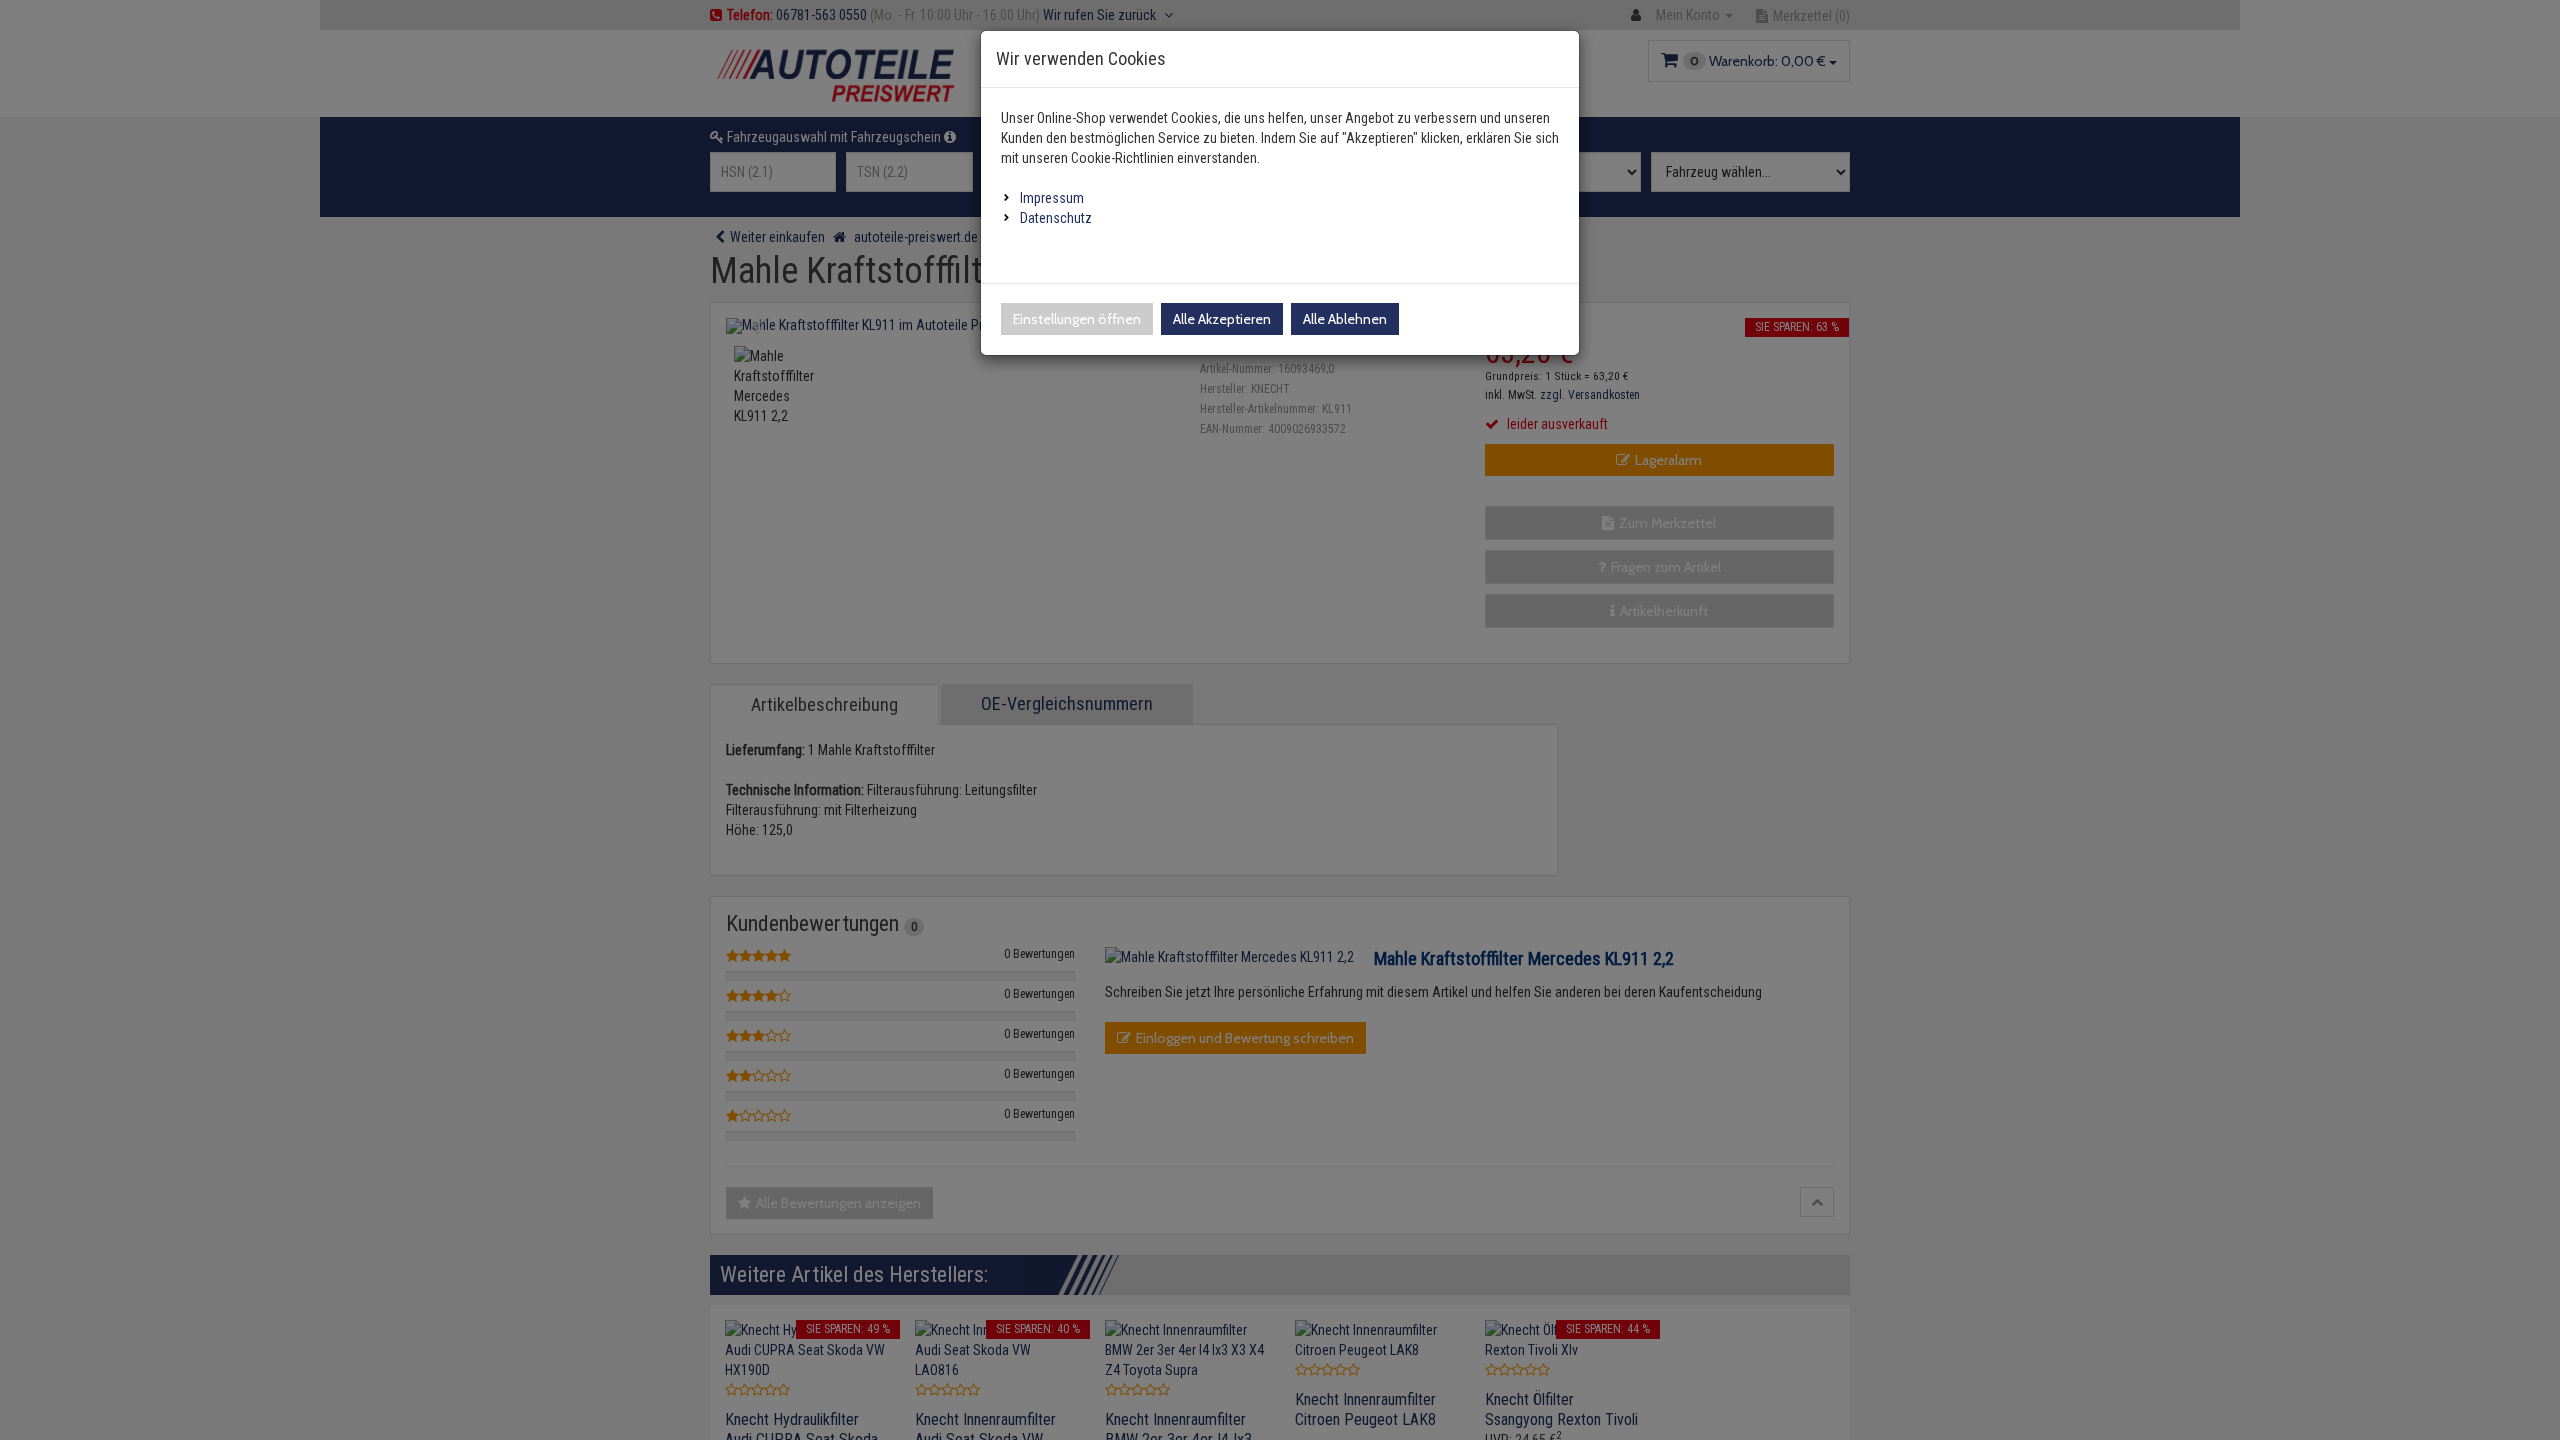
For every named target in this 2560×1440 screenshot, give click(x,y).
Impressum (1052, 198)
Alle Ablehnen (1345, 319)
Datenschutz (1056, 218)
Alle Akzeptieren (1222, 319)
